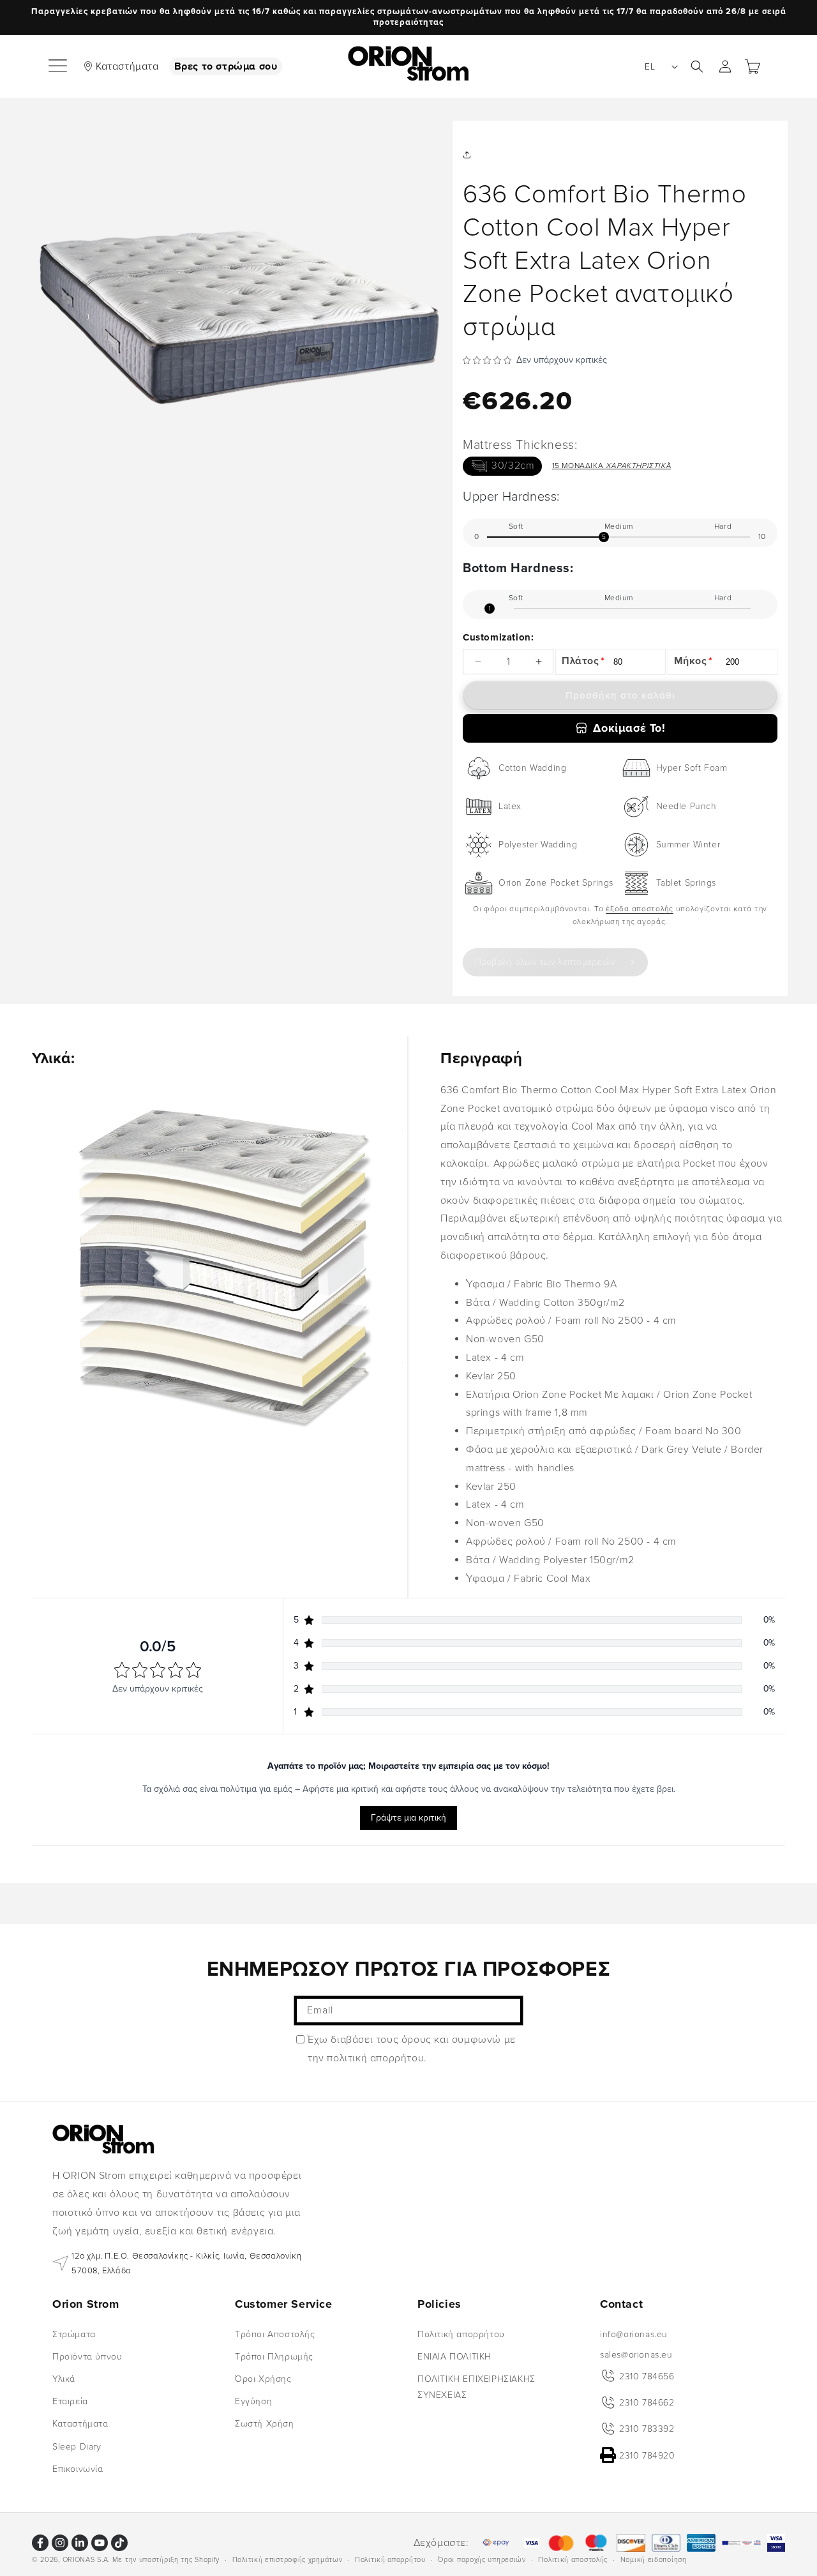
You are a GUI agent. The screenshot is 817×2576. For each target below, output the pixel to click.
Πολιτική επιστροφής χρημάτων (288, 2559)
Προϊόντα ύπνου (87, 2356)
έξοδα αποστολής (640, 909)
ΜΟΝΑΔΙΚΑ (612, 466)
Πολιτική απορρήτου (461, 2334)
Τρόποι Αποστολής (275, 2334)
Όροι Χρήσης (263, 2379)
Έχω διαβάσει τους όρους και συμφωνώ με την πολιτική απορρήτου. (412, 2049)
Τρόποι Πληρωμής (274, 2356)
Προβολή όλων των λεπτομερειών (545, 962)
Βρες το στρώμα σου (226, 66)
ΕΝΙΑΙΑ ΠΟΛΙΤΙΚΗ (454, 2356)
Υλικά (64, 2379)
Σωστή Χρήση (265, 2424)
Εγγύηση (253, 2401)
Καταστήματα (127, 66)
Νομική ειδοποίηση (654, 2559)
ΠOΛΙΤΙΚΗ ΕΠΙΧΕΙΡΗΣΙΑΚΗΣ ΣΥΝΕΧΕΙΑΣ (476, 2387)
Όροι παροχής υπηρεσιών (482, 2559)
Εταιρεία (70, 2401)
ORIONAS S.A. (86, 2560)
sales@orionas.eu (636, 2354)
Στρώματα (74, 2334)
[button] (59, 66)
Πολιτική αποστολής (573, 2559)
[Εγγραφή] (509, 2011)
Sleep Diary (77, 2446)
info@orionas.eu (634, 2334)
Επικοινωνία (78, 2468)
